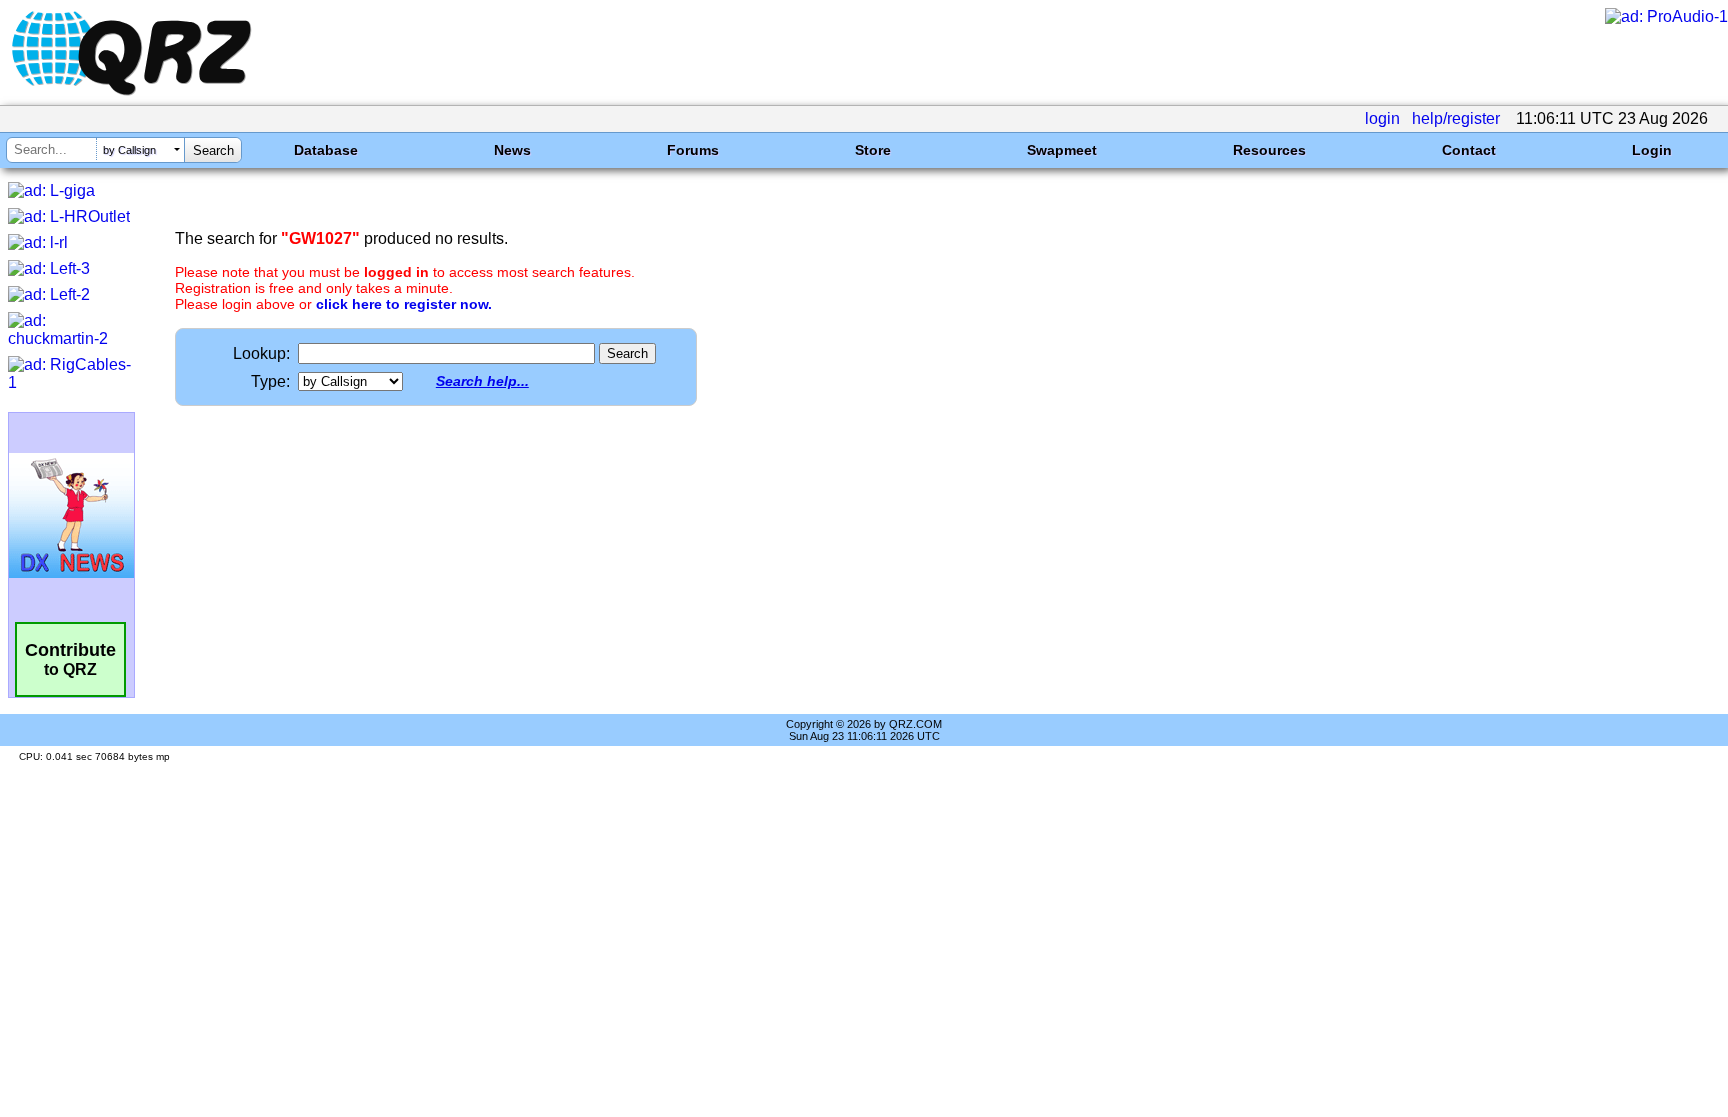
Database (326, 150)
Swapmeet (1062, 150)
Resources (1269, 150)
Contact (1469, 150)
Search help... (482, 381)
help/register (1456, 118)
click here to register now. (404, 304)
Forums (693, 150)
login (1382, 118)
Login (1652, 150)
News (512, 150)
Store (873, 150)
